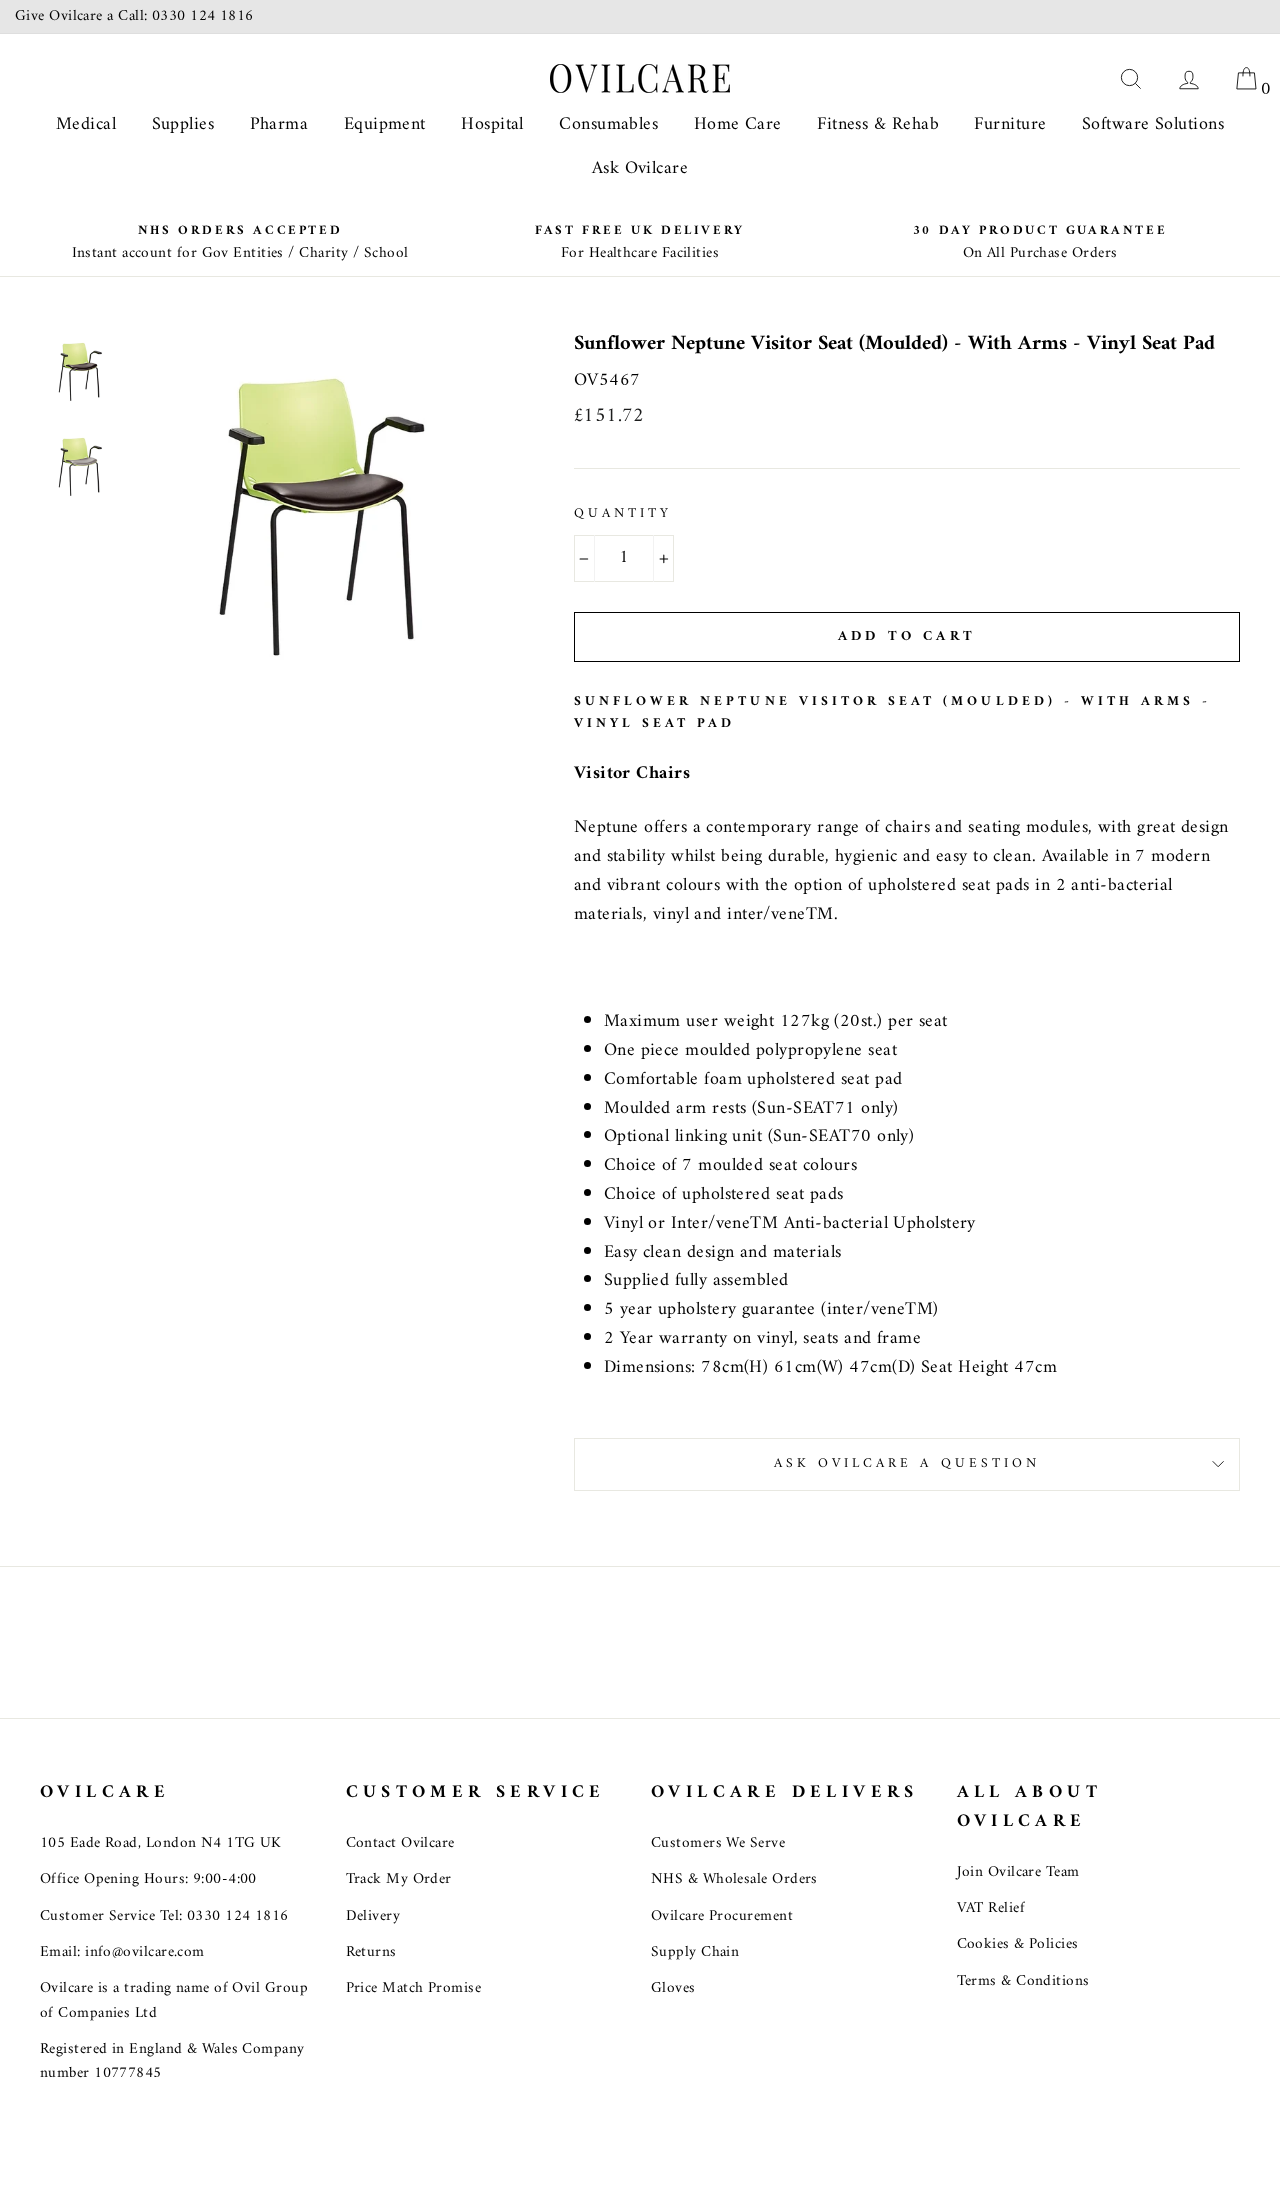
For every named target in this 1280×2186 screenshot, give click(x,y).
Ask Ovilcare (640, 168)
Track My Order (399, 1879)
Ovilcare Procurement (722, 1916)
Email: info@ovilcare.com (122, 1952)
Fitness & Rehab (878, 124)
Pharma (279, 124)
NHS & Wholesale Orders (734, 1879)
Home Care (738, 124)
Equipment (385, 124)
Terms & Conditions (1023, 1981)
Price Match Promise (414, 1988)
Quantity (623, 515)
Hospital (492, 124)
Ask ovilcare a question (907, 1464)
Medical (86, 124)
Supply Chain (695, 1952)
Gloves (673, 1988)
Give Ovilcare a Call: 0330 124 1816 (134, 16)
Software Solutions (1153, 124)
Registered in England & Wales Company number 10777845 (172, 2061)
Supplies (183, 124)
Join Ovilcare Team (1018, 1872)
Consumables (608, 124)
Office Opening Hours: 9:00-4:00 (148, 1879)
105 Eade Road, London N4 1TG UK (161, 1843)
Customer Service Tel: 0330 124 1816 (164, 1916)
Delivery (373, 1916)
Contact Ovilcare (400, 1843)
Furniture (1010, 124)
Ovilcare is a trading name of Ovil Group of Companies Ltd (174, 2000)
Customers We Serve (718, 1843)
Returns (371, 1952)
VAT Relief (991, 1908)
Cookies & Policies (1018, 1944)
